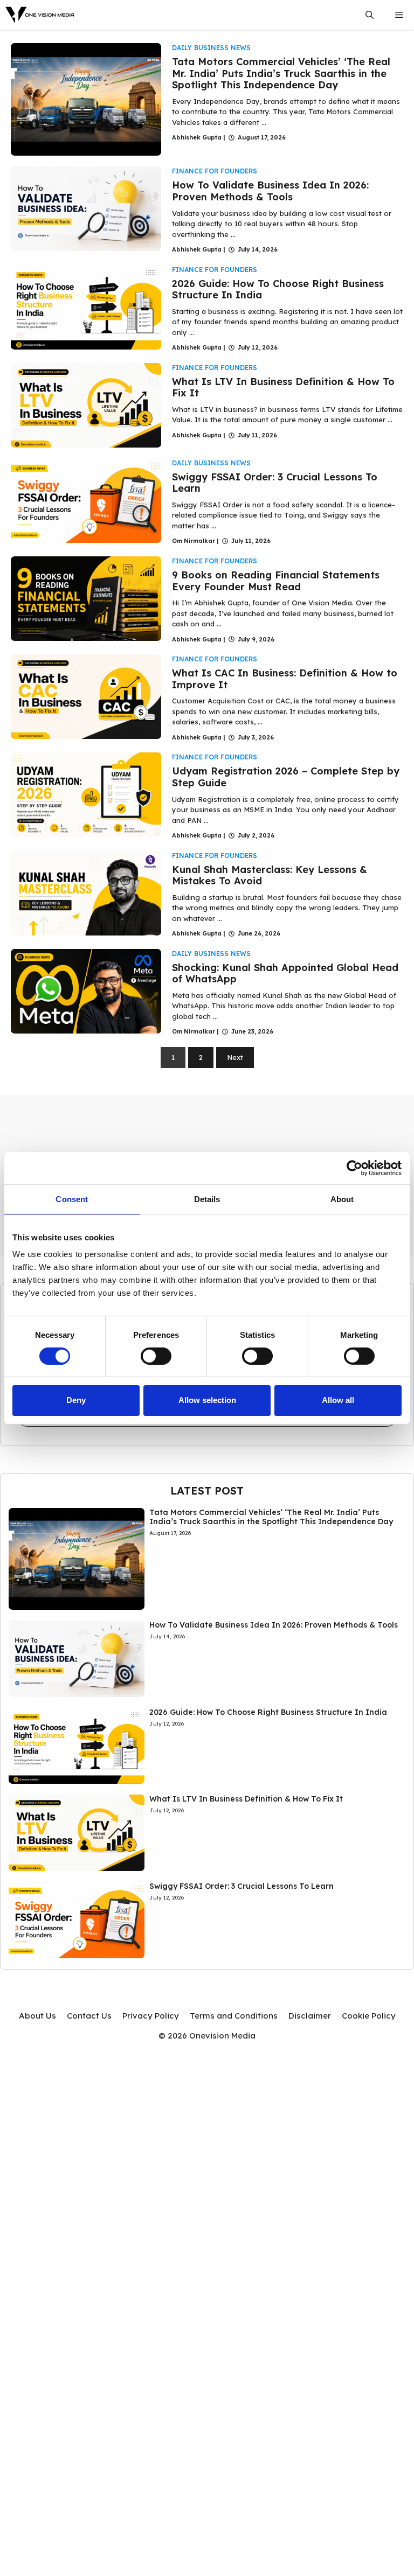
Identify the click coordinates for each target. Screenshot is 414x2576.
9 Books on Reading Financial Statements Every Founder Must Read (276, 581)
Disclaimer (310, 2016)
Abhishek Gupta (197, 137)
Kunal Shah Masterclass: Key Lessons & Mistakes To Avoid (270, 875)
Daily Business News (211, 48)
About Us (37, 2016)
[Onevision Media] (41, 15)
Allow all (338, 1400)
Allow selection (207, 1400)
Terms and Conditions (234, 2016)
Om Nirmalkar (194, 541)
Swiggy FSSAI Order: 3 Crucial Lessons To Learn (275, 483)
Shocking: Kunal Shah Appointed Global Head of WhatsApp (285, 973)
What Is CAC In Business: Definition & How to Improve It (285, 679)
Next (235, 1057)
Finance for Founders (215, 171)
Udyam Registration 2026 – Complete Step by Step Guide (286, 777)
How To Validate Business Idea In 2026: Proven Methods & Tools (270, 191)
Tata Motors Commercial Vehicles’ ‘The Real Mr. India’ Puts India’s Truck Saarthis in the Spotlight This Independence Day (281, 73)
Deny (76, 1400)
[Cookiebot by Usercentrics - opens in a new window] (354, 1168)
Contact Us (89, 2016)
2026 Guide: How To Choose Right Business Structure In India (278, 289)
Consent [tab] (72, 1199)
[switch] (156, 1356)
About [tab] (342, 1199)
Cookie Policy (369, 2016)
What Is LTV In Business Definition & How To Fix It (283, 388)
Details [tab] (207, 1199)
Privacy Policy (151, 2016)
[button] (370, 15)
